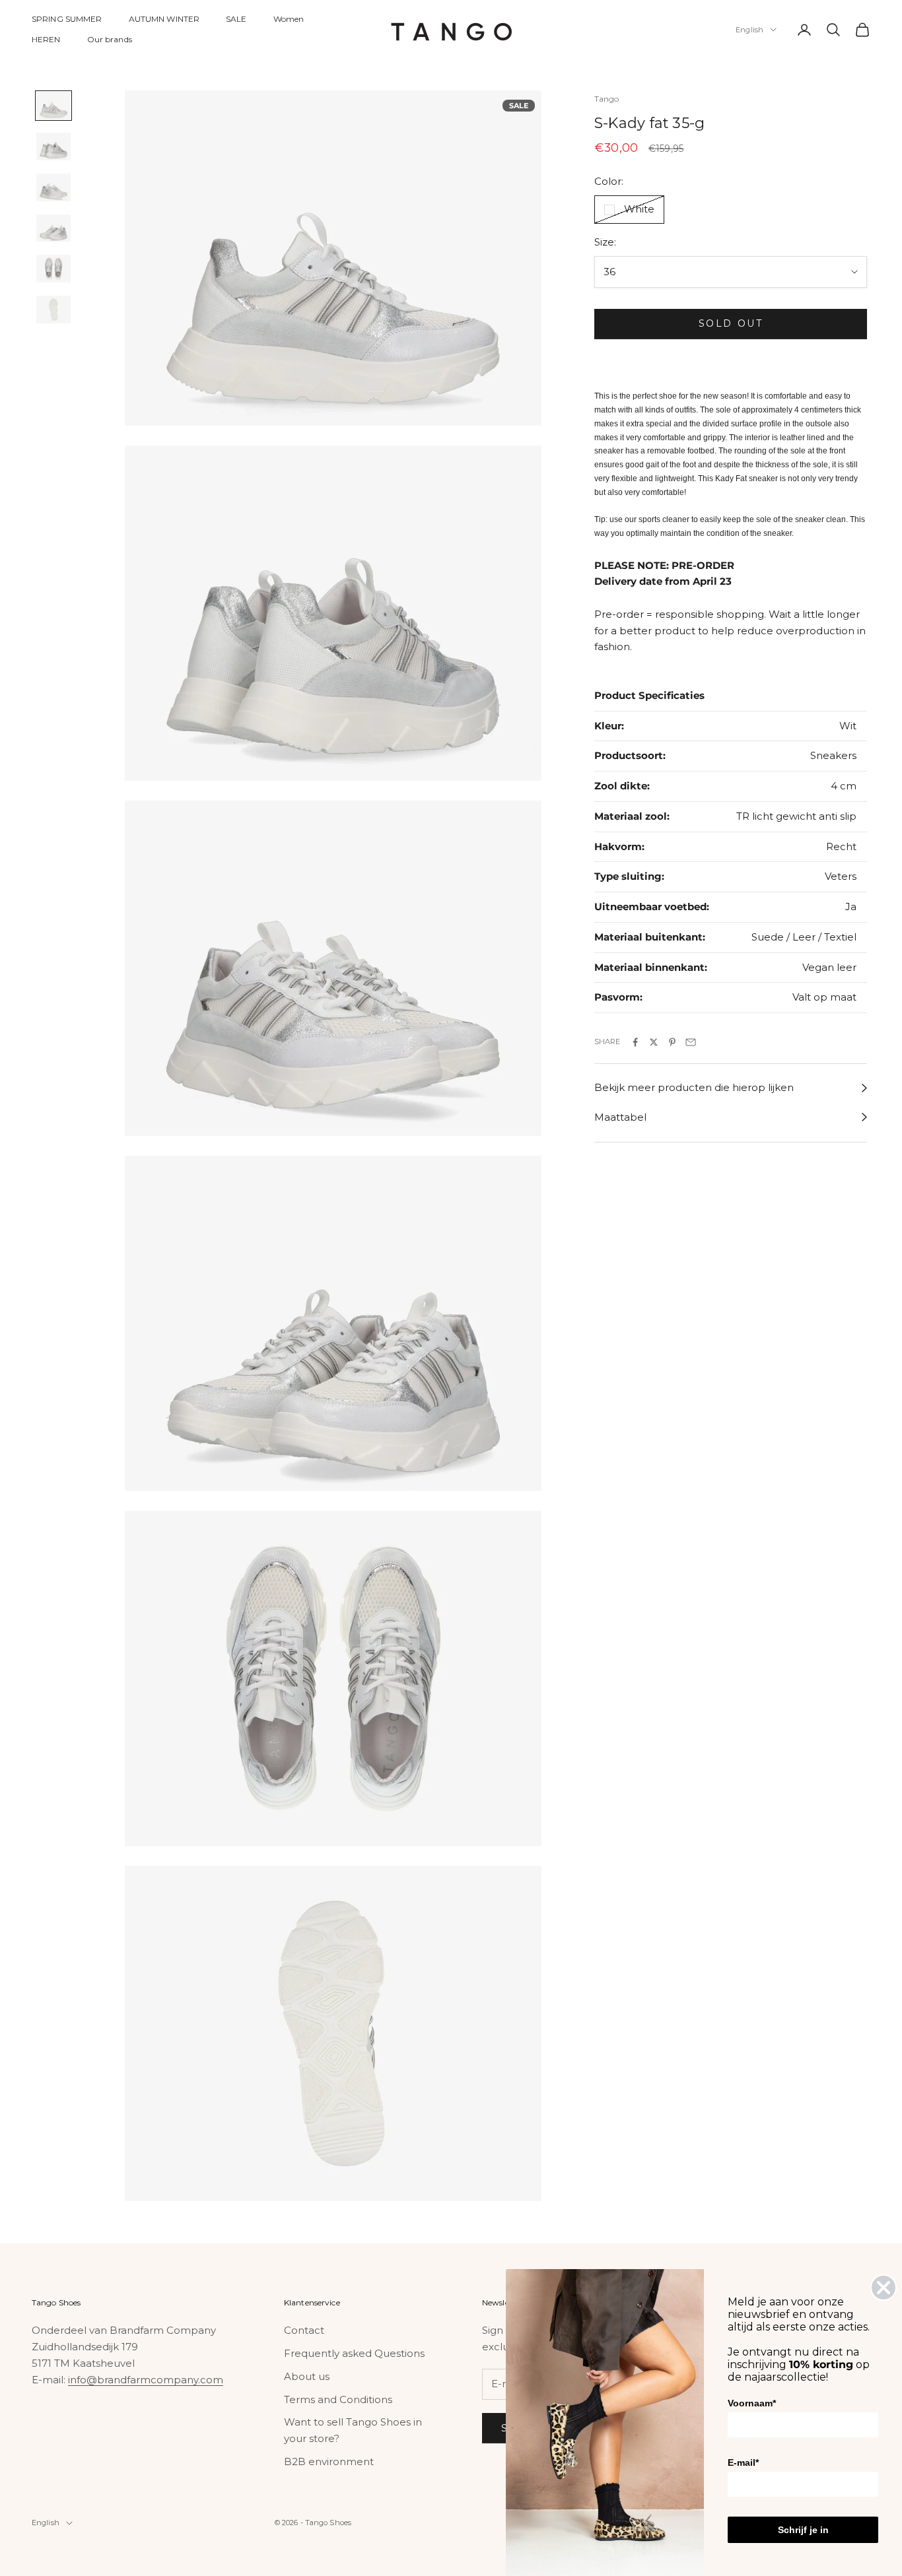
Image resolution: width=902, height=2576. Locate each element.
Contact (304, 2330)
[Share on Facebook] (635, 1042)
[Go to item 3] (53, 187)
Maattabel (620, 1117)
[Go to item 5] (53, 269)
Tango (607, 99)
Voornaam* (752, 2403)
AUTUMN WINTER (164, 19)
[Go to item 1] (53, 106)
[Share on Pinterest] (672, 1042)
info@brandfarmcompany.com (146, 2380)
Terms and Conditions (338, 2399)
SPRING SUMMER (67, 19)
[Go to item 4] (53, 228)
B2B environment (329, 2461)
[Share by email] (691, 1042)
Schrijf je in (803, 2530)
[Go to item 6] (53, 310)
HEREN (46, 39)
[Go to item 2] (53, 147)
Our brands (110, 39)
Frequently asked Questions (354, 2353)
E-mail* (743, 2462)
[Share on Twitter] (654, 1042)
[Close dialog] (884, 2288)
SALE (236, 19)
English (749, 30)
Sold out (731, 323)
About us (307, 2376)
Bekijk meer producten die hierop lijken (694, 1088)
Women (289, 19)
